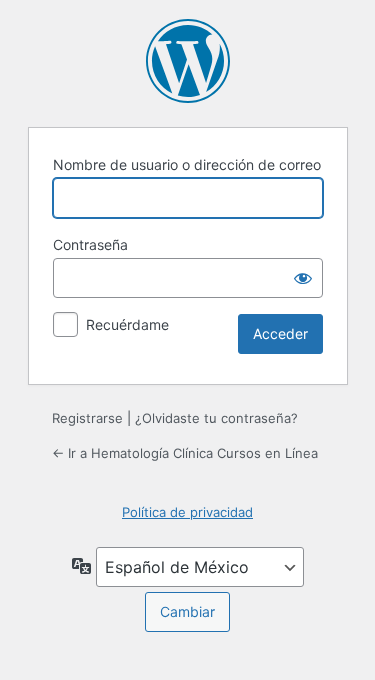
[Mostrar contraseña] (303, 278)
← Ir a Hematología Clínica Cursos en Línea (185, 453)
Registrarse (87, 418)
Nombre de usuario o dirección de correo (187, 164)
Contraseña (90, 244)
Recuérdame (127, 324)
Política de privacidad (187, 512)
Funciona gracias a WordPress (188, 61)
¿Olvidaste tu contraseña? (216, 418)
